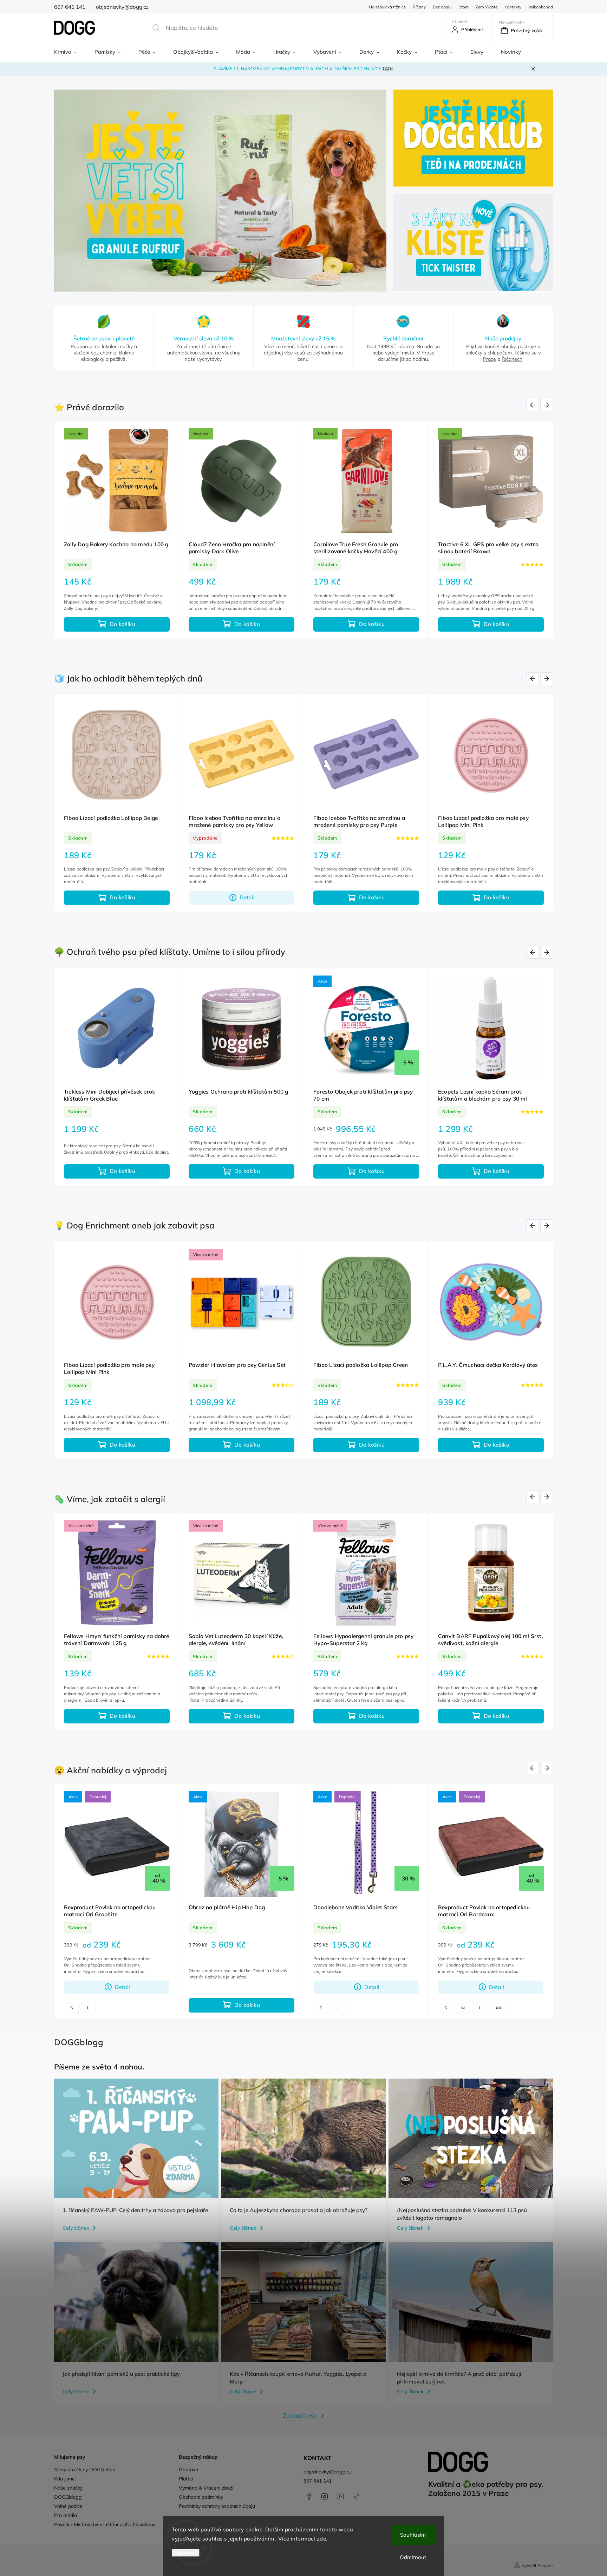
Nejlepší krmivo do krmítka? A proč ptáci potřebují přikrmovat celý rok (459, 2378)
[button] (67, 191)
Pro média (66, 2515)
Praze (489, 359)
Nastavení (186, 2553)
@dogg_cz (356, 2496)
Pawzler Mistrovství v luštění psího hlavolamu (105, 2524)
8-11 (490, 2008)
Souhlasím (413, 2535)
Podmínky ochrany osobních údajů (217, 2506)
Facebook (309, 2496)
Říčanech (512, 359)
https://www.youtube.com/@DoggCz (340, 2496)
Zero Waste (487, 7)
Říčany (419, 7)
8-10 (75, 2008)
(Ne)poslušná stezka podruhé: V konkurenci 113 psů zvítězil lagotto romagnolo (462, 2214)
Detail (372, 1445)
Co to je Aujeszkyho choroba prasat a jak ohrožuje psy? (299, 2210)
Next (548, 405)
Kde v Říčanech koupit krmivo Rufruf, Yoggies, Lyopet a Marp (298, 2378)
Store (464, 7)
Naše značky (68, 2488)
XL (197, 2008)
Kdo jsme (64, 2479)
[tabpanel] (117, 530)
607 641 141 (318, 2481)
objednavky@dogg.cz (328, 2472)
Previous (534, 405)
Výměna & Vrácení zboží (206, 2488)
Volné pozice (68, 2506)
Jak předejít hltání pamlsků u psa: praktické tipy (121, 2374)
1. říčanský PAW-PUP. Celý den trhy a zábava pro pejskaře (135, 2210)
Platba (186, 2479)
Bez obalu (442, 7)
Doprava (188, 2470)
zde (322, 2539)
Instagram (325, 2496)
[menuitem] (70, 52)
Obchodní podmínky (201, 2497)
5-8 (468, 2008)
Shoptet (545, 2566)
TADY (388, 69)
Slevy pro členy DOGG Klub (85, 2470)
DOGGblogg (68, 2497)
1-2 (448, 2008)
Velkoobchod (541, 7)
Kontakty (513, 7)
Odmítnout (413, 2557)
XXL (377, 2008)
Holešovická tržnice (387, 7)
